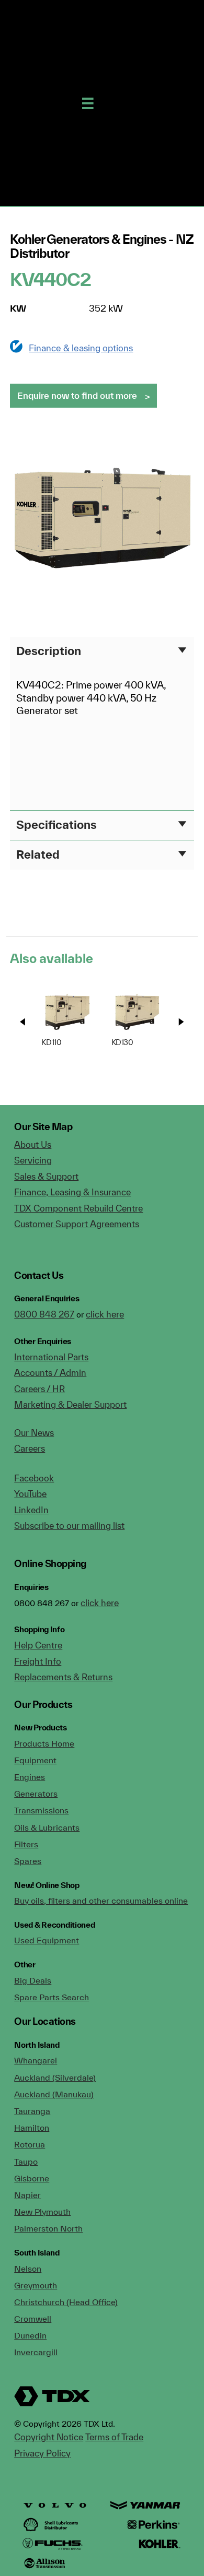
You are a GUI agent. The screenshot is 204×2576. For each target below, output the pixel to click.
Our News (34, 1433)
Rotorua (30, 2144)
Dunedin (30, 2335)
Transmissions (41, 1810)
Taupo (26, 2162)
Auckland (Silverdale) (55, 2078)
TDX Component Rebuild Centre (78, 1208)
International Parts (51, 1357)
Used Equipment (47, 1940)
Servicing (33, 1160)
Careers (30, 1448)
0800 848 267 (44, 1314)
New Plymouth (42, 2212)
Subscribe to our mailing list (69, 1526)
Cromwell (33, 2319)
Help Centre (38, 1645)
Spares (28, 1861)
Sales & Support (46, 1176)
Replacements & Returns (63, 1677)
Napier (27, 2195)
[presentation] (23, 1022)
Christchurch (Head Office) (66, 2302)
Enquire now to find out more (77, 395)
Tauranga (32, 2111)
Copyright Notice (49, 2437)
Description (49, 651)
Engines (30, 1777)
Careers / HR (39, 1389)
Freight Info (38, 1661)
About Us (33, 1144)
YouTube (30, 1494)
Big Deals (33, 1980)
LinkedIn (31, 1510)
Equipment (35, 1760)
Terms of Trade (114, 2437)
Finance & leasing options (81, 348)
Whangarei (36, 2060)
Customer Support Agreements (77, 1224)
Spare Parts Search (52, 1997)
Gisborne (32, 2178)
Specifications (56, 824)
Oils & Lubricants (47, 1827)
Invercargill (36, 2352)
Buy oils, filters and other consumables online (101, 1901)
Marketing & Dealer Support (70, 1404)
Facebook (34, 1478)
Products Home (44, 1743)
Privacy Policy (42, 2453)
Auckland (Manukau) (54, 2094)
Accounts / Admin (50, 1373)
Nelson (28, 2269)
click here (105, 1314)
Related (38, 854)
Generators (36, 1794)
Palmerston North (48, 2228)
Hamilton (32, 2128)
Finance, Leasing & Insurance (72, 1192)
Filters (26, 1844)
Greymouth (36, 2285)
